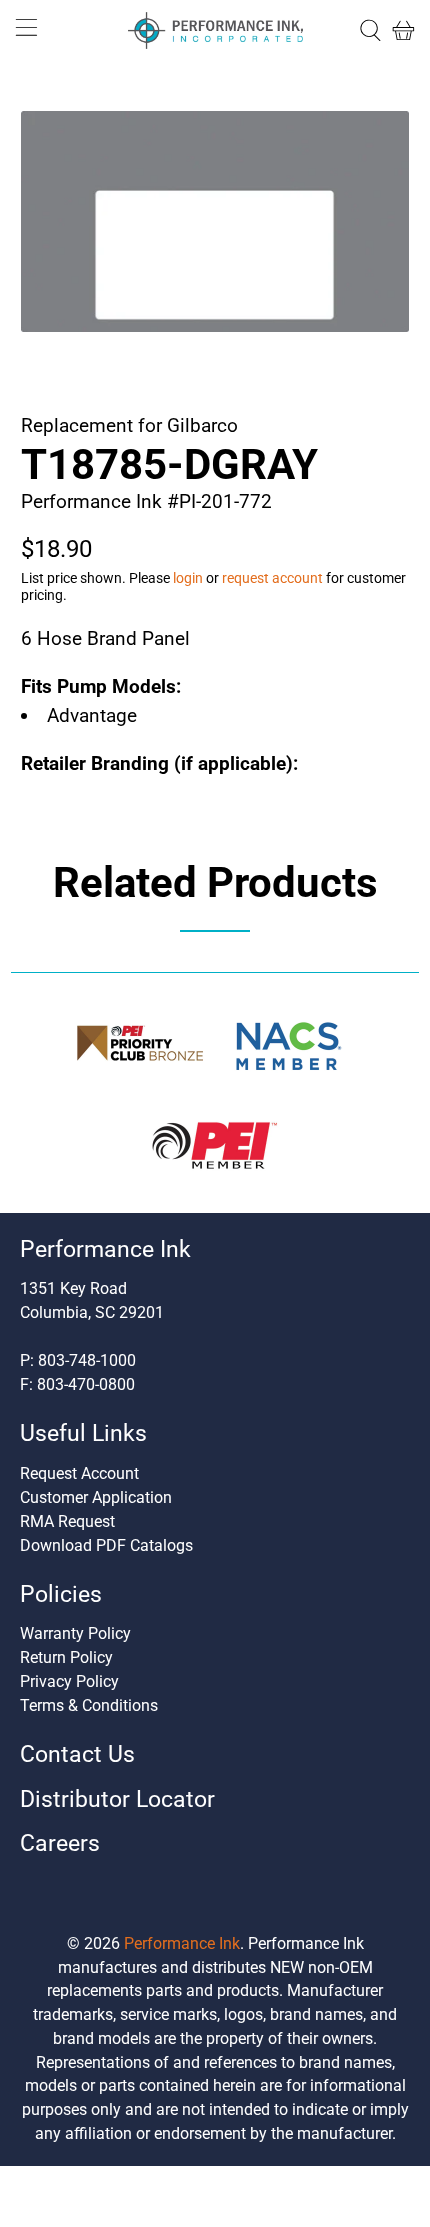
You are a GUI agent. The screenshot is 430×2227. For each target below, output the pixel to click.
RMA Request (67, 1521)
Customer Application (96, 1497)
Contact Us (77, 1754)
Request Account (79, 1473)
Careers (60, 1843)
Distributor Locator (117, 1799)
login (188, 578)
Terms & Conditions (89, 1705)
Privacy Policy (69, 1681)
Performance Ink (182, 1943)
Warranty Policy (75, 1633)
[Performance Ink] (215, 31)
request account (272, 578)
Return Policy (66, 1657)
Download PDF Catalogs (106, 1545)
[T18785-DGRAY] (215, 221)
